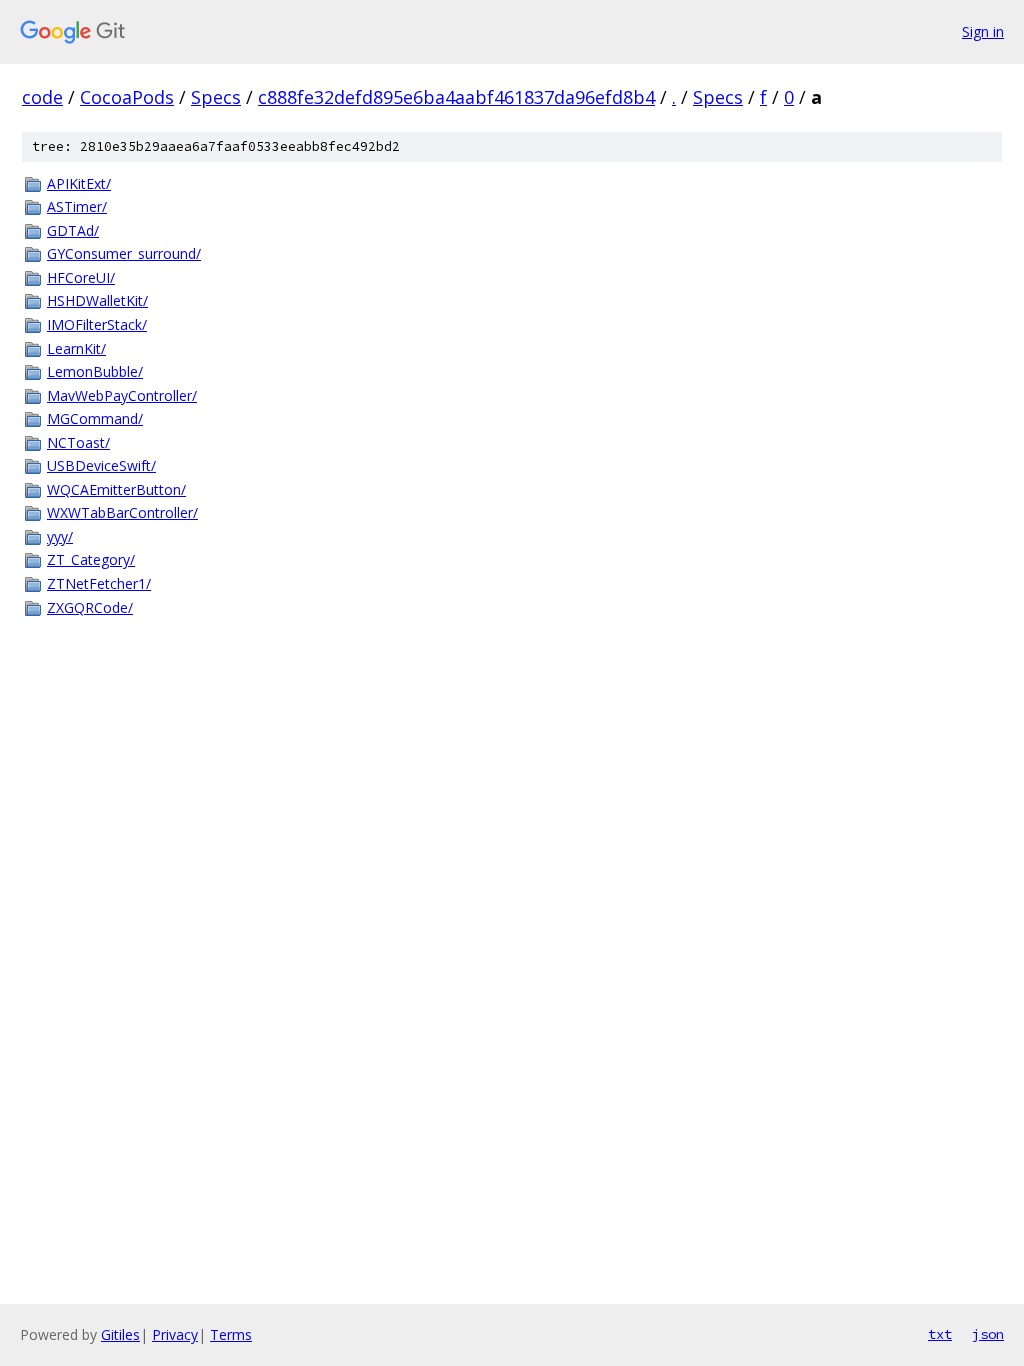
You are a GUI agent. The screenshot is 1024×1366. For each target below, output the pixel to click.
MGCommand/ (95, 418)
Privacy (175, 1334)
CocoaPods (127, 97)
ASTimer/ (77, 206)
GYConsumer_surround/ (124, 253)
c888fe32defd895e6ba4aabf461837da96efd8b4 (456, 97)
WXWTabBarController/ (122, 512)
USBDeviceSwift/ (101, 465)
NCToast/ (78, 442)
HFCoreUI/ (81, 277)
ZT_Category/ (91, 559)
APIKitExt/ (79, 183)
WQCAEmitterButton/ (116, 489)
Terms (231, 1334)
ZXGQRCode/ (90, 607)
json (988, 1334)
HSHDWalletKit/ (97, 300)
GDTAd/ (73, 230)
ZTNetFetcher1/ (99, 583)
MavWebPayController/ (122, 395)
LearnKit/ (76, 348)
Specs (216, 97)
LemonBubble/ (95, 371)
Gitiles (120, 1334)
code (42, 97)
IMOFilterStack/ (97, 324)
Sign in (983, 31)
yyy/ (60, 536)
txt (940, 1334)
